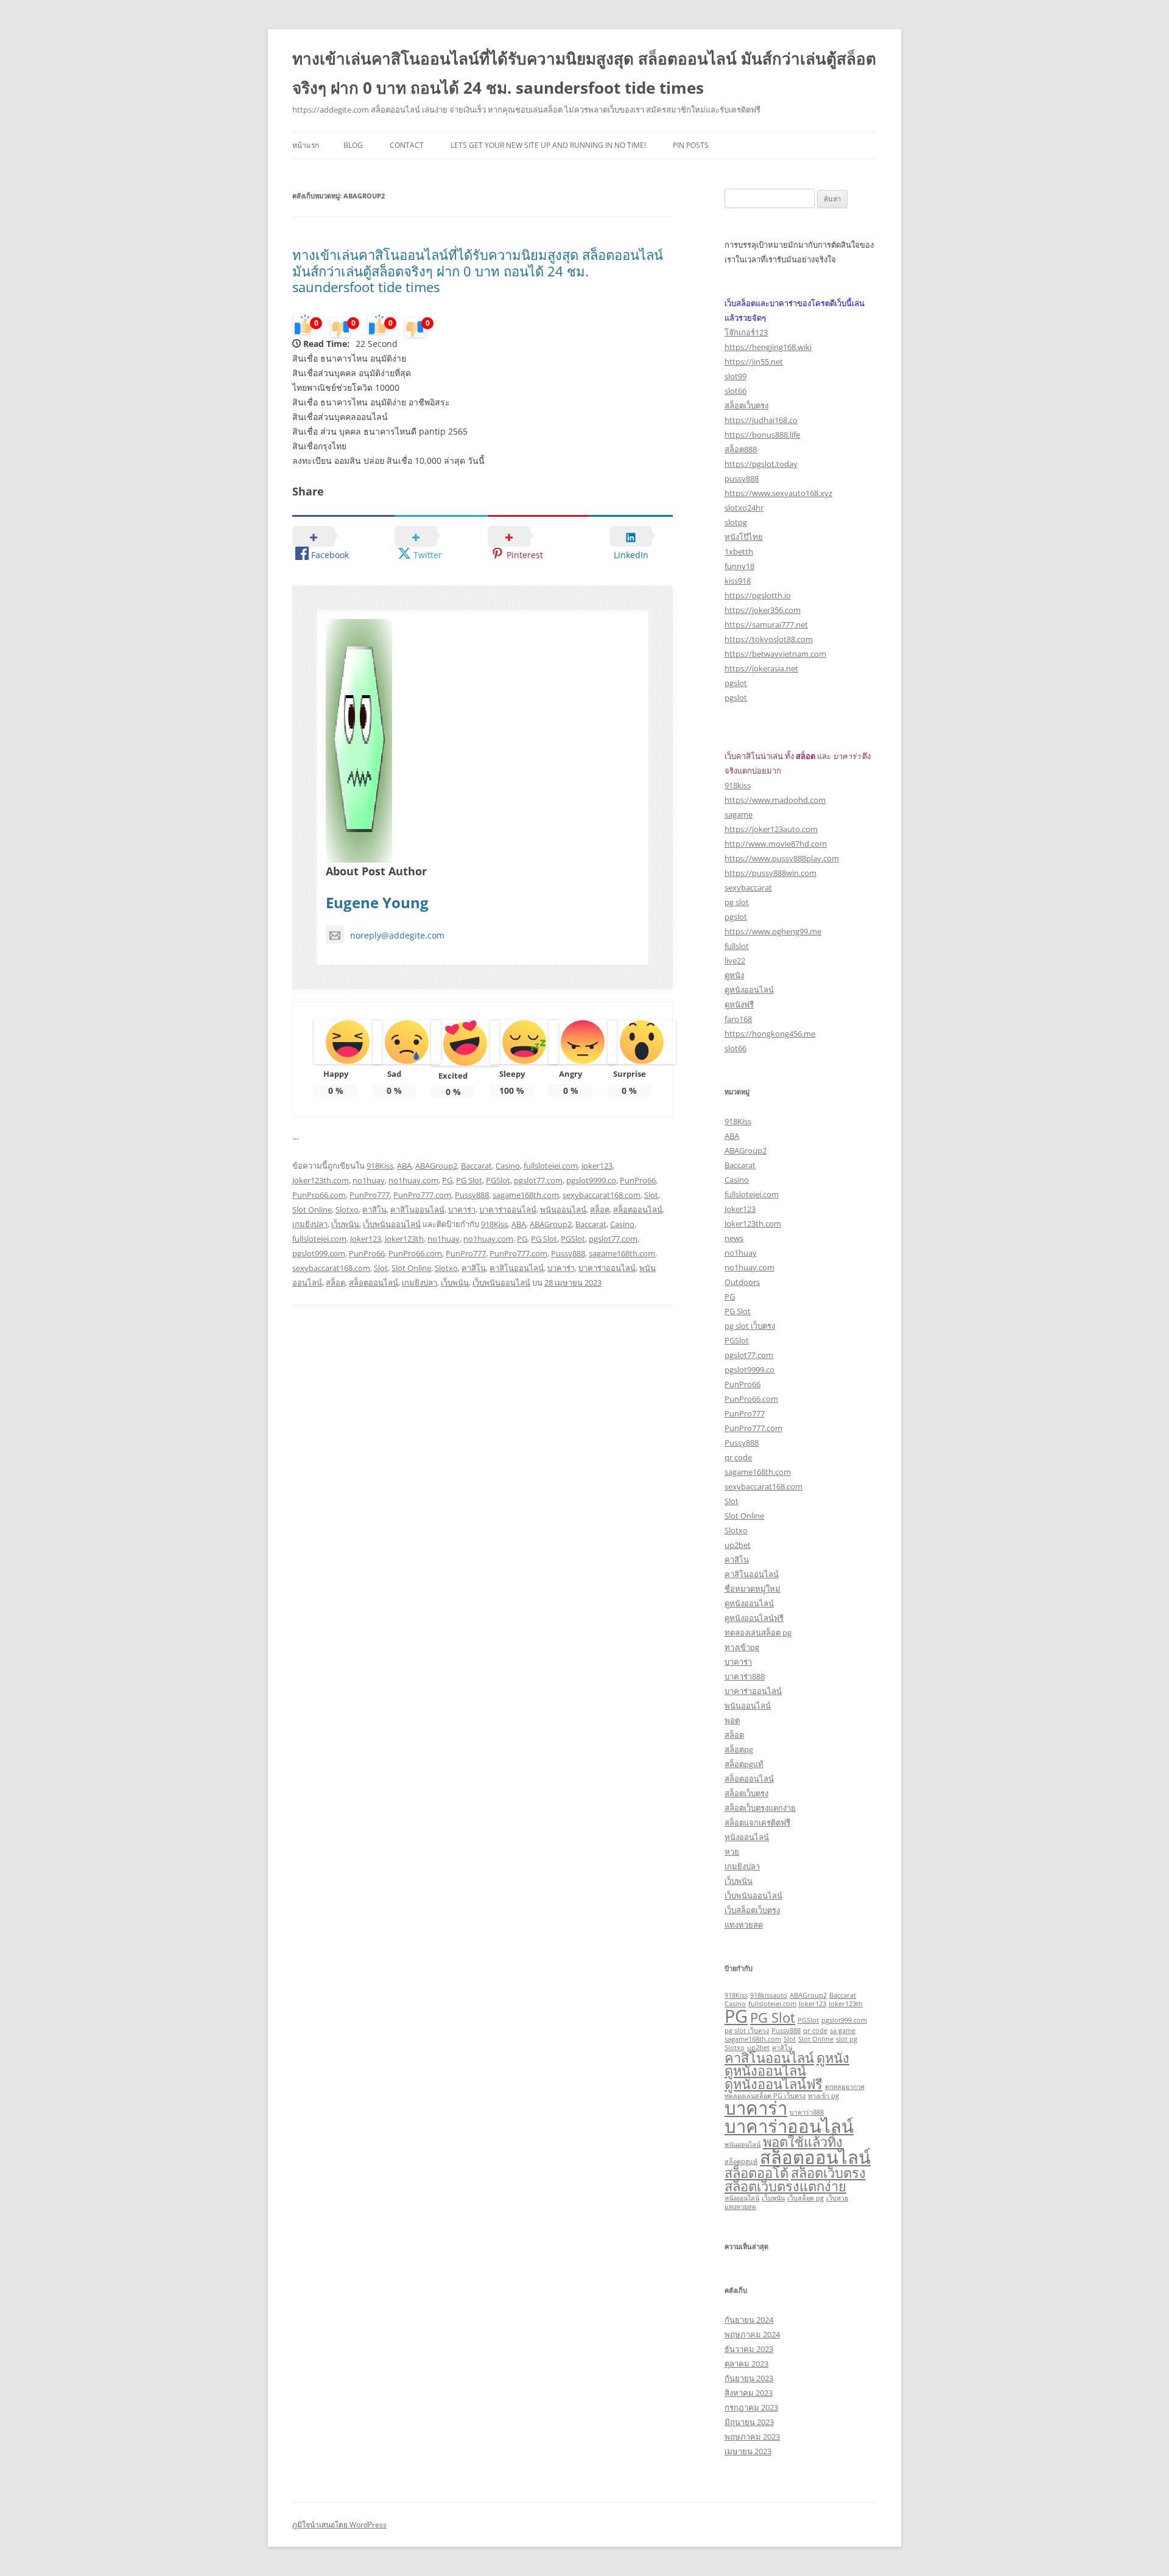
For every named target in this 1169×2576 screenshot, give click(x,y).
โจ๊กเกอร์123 (746, 332)
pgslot (736, 683)
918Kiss (380, 1166)
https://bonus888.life (762, 435)
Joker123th (404, 1239)
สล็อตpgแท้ (744, 1764)
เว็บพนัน (345, 1224)
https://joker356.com (763, 610)
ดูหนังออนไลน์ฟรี (754, 1618)
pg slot (737, 902)
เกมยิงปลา (310, 1224)
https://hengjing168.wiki (768, 347)
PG (447, 1180)
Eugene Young (377, 902)
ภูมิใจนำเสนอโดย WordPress (339, 2525)
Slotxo (347, 1209)
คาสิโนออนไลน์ (417, 1209)
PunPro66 (638, 1180)
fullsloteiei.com (551, 1166)
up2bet (738, 1545)
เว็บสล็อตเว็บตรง (752, 1910)
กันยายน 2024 (749, 2320)
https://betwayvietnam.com (775, 654)
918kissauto (769, 1995)
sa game (843, 2031)
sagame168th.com (526, 1195)
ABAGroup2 (436, 1166)
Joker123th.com (321, 1180)
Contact (407, 145)
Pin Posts (691, 145)
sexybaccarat (748, 887)
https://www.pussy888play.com (782, 858)
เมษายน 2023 (748, 2451)
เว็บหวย (837, 2198)
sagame (739, 814)
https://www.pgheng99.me (773, 931)
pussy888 (742, 478)
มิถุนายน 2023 (749, 2422)
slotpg (736, 522)
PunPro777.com (422, 1195)
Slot (651, 1195)
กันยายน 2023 (749, 2378)
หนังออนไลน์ (747, 1837)
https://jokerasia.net (761, 668)
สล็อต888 (741, 449)
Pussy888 (472, 1195)
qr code (738, 1457)
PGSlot (498, 1180)
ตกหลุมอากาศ (845, 2087)
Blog (353, 145)
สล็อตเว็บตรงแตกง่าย (760, 1808)
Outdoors (742, 1282)
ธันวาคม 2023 (749, 2349)
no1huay (369, 1180)
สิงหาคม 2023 (749, 2393)
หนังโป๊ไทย (744, 537)
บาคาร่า (462, 1209)
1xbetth (739, 551)
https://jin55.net (754, 362)
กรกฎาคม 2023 (751, 2407)
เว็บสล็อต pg (806, 2198)
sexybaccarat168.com (602, 1195)
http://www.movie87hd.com (776, 844)
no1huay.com (413, 1180)
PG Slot (469, 1180)
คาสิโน (374, 1209)
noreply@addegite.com (397, 935)
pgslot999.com (319, 1253)
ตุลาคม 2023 (746, 2364)
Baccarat (476, 1166)
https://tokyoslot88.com (769, 639)
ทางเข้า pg (823, 2096)
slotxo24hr (744, 508)
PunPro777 (370, 1195)
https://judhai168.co (761, 420)
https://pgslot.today (761, 464)
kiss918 (738, 581)
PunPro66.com (319, 1195)
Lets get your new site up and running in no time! (548, 145)
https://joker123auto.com (771, 829)
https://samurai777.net (766, 625)
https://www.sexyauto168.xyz (778, 493)
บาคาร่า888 (745, 1676)
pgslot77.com (538, 1180)
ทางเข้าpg (742, 1647)
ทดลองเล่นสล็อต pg (758, 1633)
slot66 (735, 391)
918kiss (738, 785)
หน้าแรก (306, 145)
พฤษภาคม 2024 (752, 2334)
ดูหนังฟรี (739, 1004)
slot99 (735, 376)
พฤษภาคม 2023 (752, 2437)
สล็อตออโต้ (757, 2173)
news (734, 1238)
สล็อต (600, 1209)
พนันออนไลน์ (563, 1209)
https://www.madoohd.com (775, 800)
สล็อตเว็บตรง (746, 405)
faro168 (738, 1019)
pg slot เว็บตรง (750, 1326)
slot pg (847, 2039)
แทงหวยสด (744, 1925)
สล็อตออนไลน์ (638, 1209)
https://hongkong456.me (770, 1034)
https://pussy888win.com (771, 873)
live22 (735, 961)
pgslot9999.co (591, 1180)
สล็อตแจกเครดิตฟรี (757, 1822)
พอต (732, 1720)
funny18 (739, 566)
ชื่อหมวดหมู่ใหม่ (753, 1589)
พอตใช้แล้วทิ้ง (803, 2142)
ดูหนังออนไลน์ (749, 990)
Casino (508, 1166)
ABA (404, 1166)
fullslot (737, 946)
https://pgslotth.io (758, 595)
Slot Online (312, 1209)
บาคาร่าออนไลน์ (508, 1209)
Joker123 (597, 1166)
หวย (732, 1852)
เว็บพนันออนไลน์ (392, 1224)
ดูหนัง (734, 975)
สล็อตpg (739, 1749)
